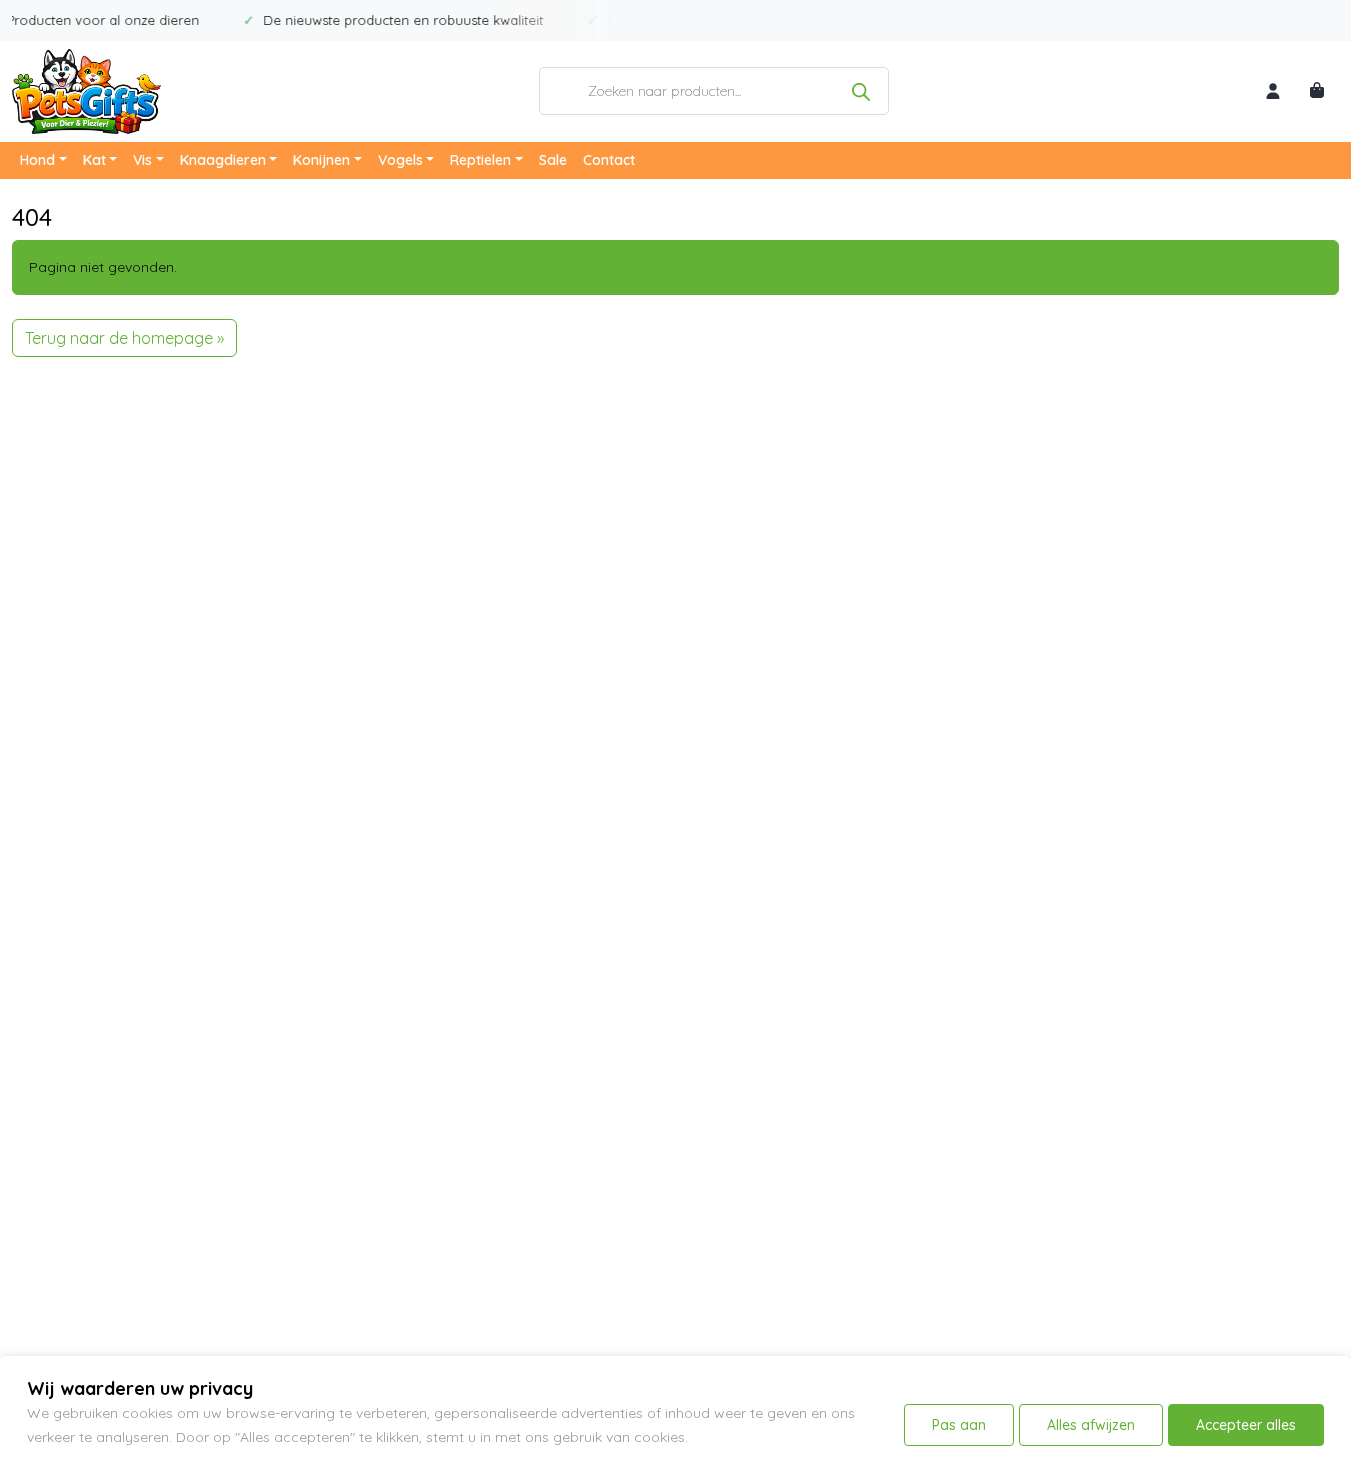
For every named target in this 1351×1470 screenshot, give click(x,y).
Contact (609, 160)
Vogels (400, 160)
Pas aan (959, 1425)
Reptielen (480, 160)
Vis (142, 160)
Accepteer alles (1246, 1425)
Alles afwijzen (1091, 1425)
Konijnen (321, 160)
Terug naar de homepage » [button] (124, 338)
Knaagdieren (223, 160)
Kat (94, 160)
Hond (37, 160)
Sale (553, 160)
